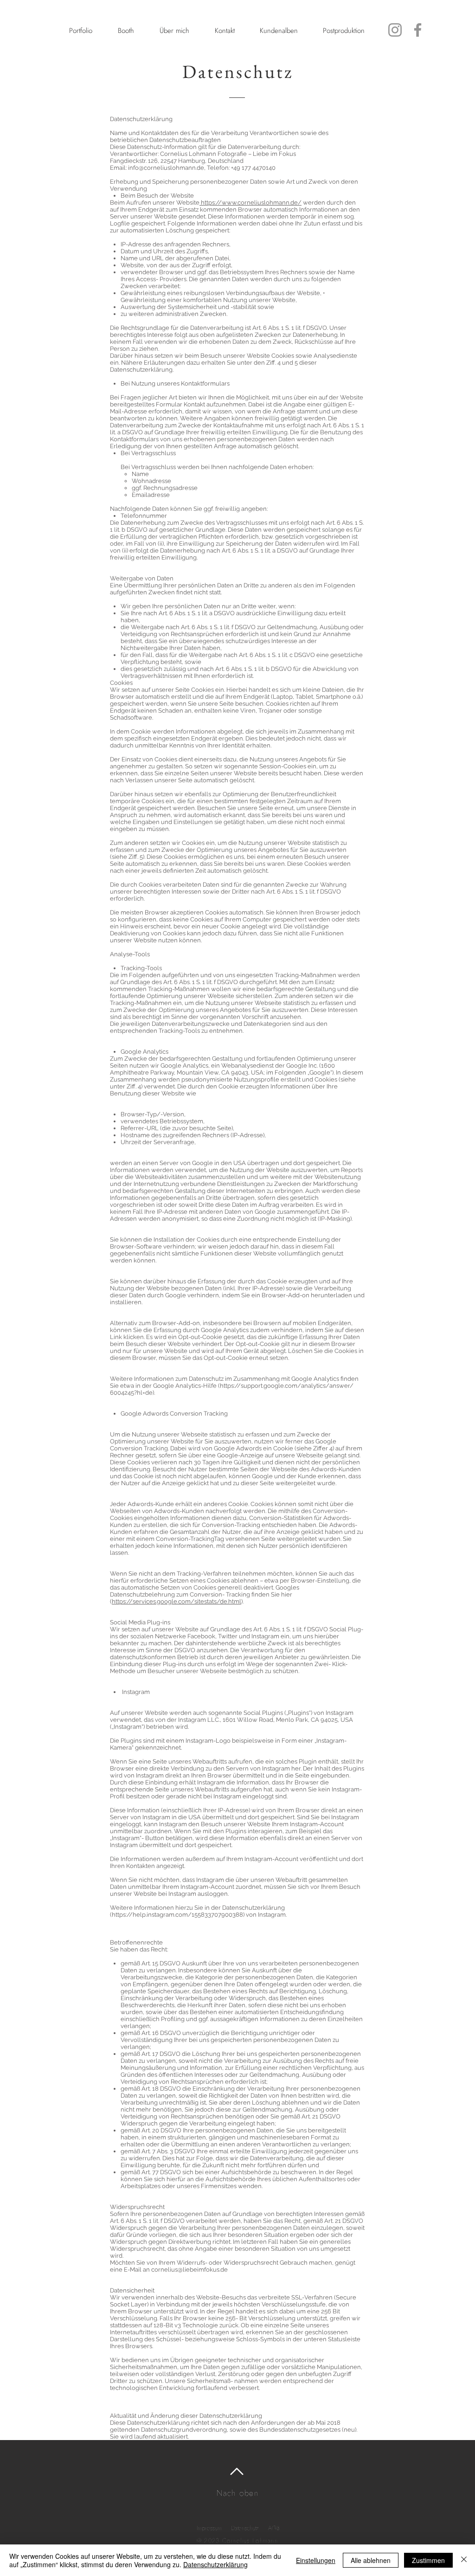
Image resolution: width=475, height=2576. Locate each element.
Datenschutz (245, 2528)
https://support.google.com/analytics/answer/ (287, 1386)
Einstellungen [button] (316, 2560)
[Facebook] (418, 30)
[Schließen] (464, 2560)
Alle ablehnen (371, 2560)
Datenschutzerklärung (215, 2564)
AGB (274, 2528)
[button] (80, 31)
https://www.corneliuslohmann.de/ (251, 203)
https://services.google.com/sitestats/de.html (177, 1601)
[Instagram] (395, 30)
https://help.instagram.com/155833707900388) (178, 1915)
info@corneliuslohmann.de (166, 168)
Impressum (209, 2528)
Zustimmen (428, 2560)
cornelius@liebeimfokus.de (189, 2270)
